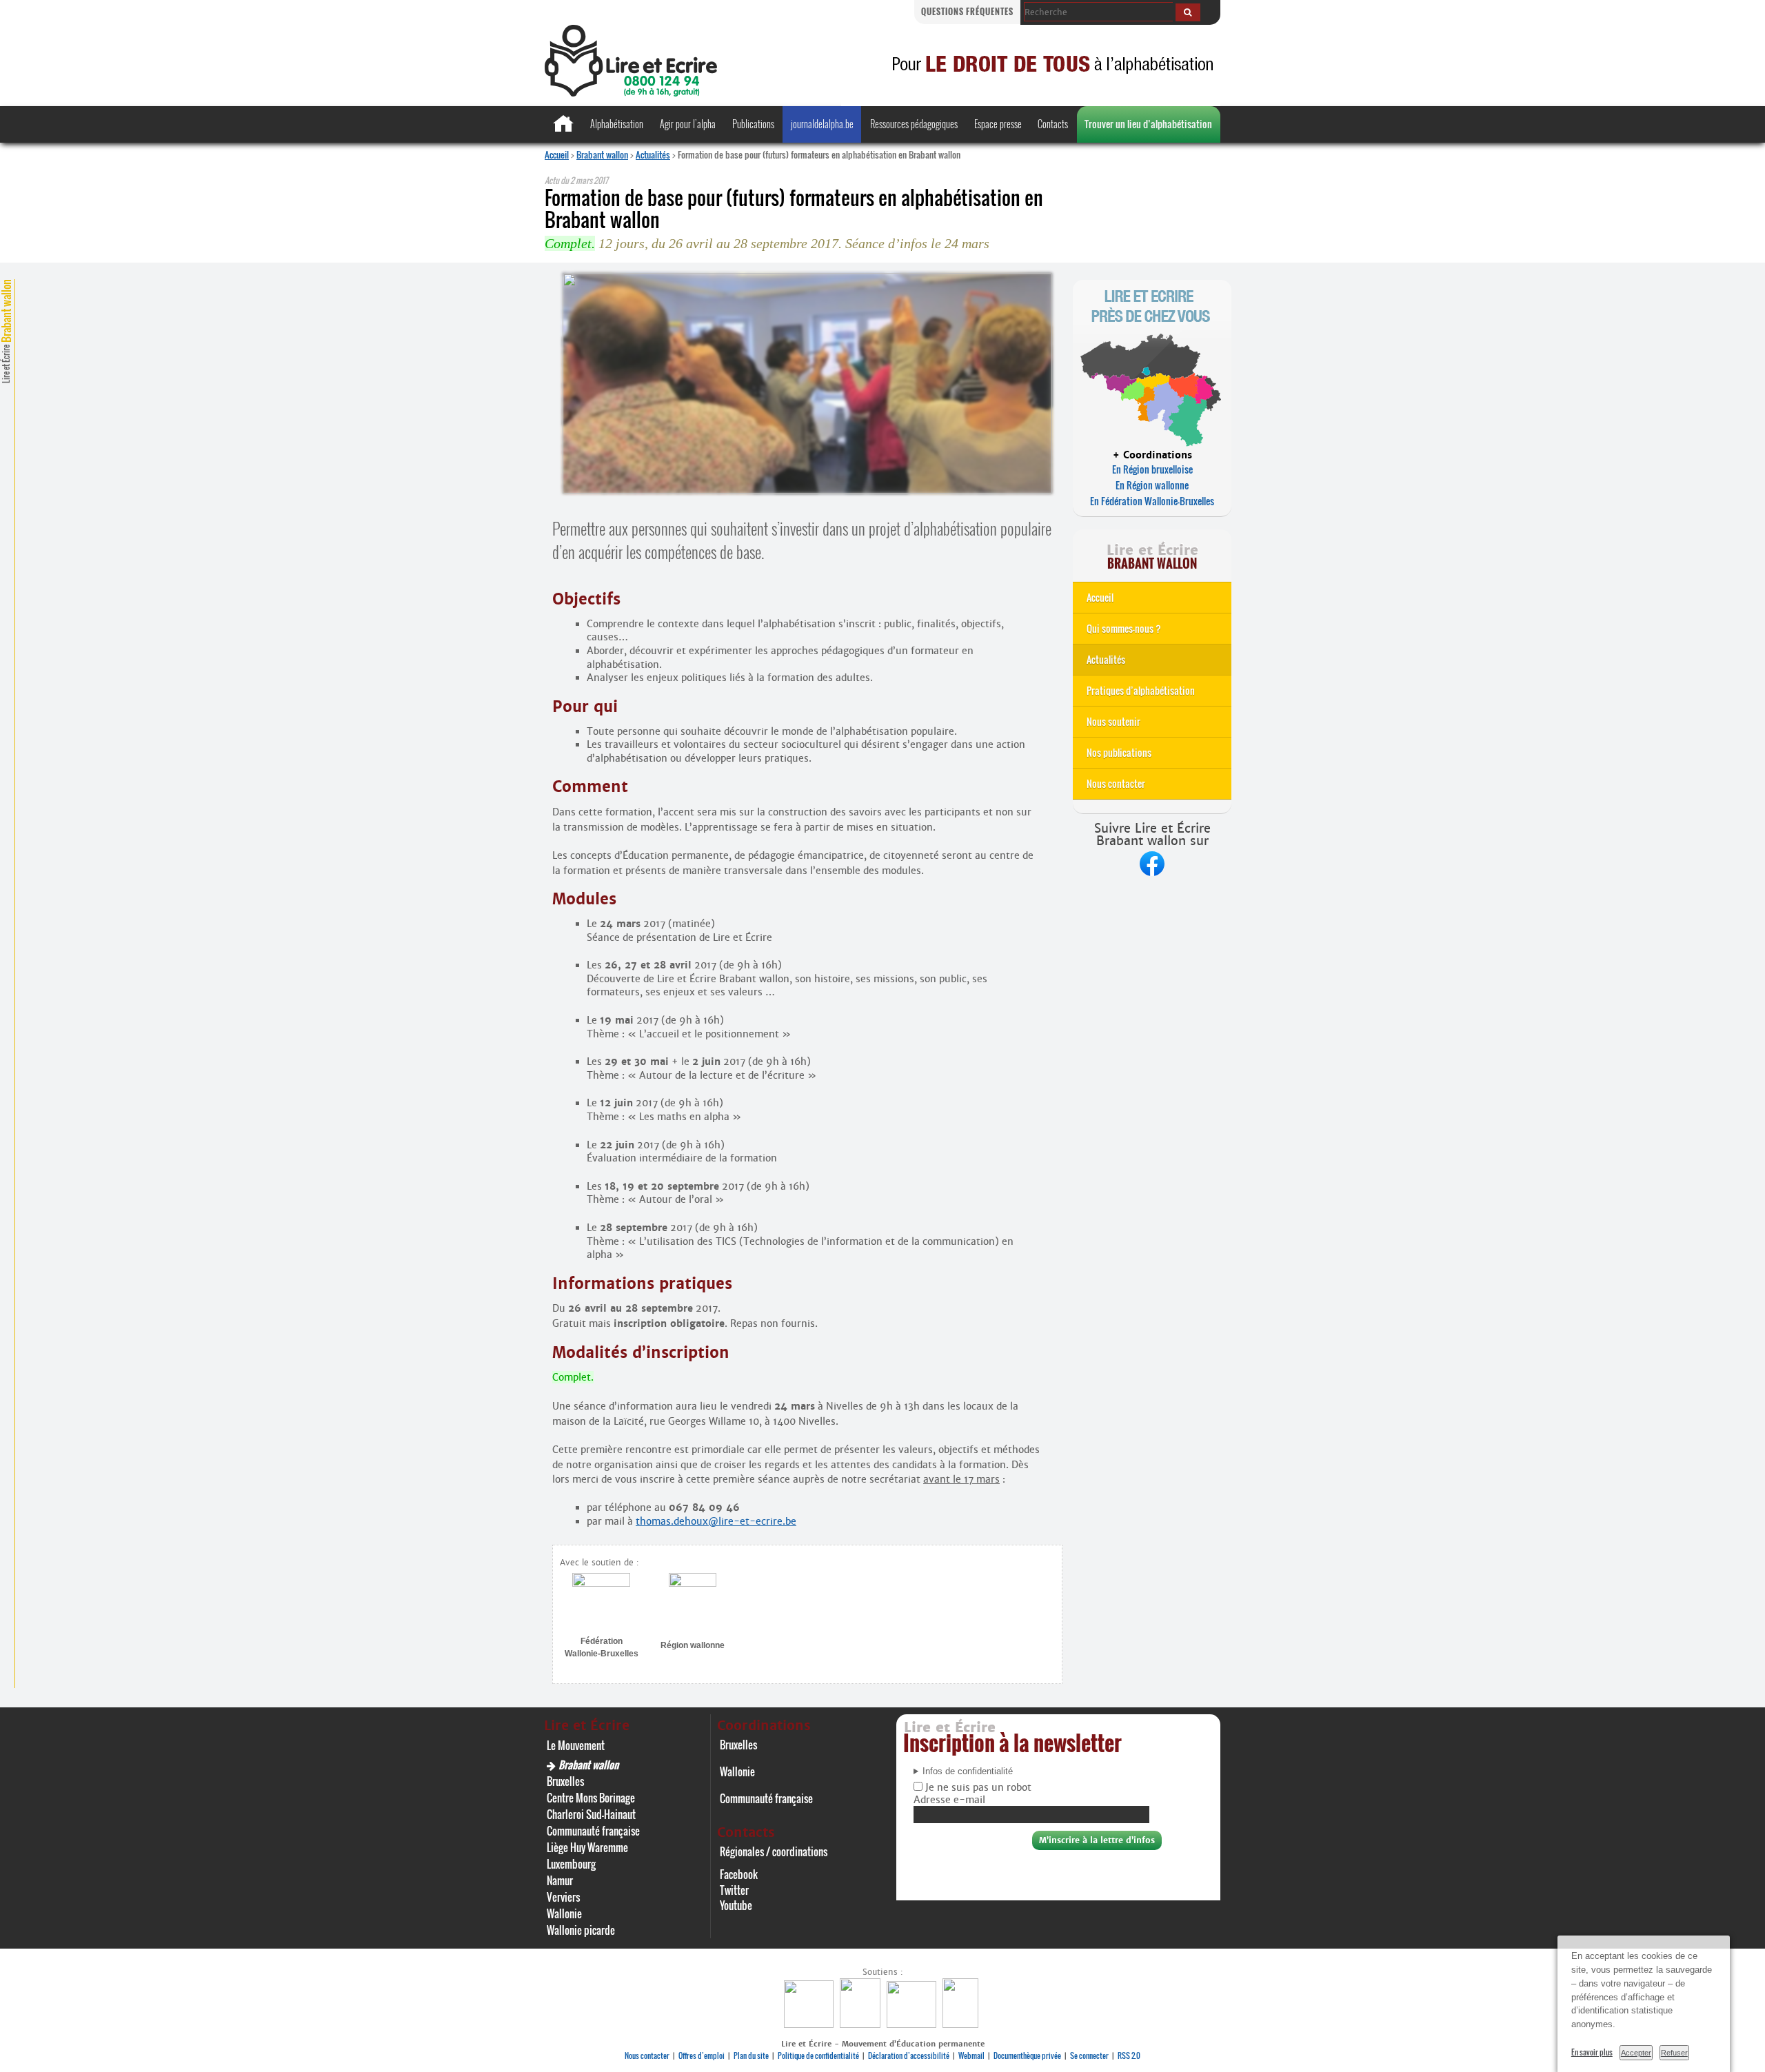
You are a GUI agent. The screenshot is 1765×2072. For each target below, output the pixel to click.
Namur (560, 1880)
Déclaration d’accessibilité (909, 2055)
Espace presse (998, 124)
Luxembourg (571, 1864)
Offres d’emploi (702, 2055)
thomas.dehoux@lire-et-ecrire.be (716, 1521)
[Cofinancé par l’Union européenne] (913, 2024)
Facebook (739, 1874)
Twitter (734, 1890)
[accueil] (631, 93)
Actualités (653, 154)
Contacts (1053, 124)
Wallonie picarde (581, 1930)
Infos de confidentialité (968, 1771)
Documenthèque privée (1027, 2055)
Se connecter (1089, 2055)
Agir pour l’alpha (688, 124)
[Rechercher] (1188, 12)
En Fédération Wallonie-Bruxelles (1152, 501)
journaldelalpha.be (822, 124)
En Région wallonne (1152, 485)
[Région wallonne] (962, 2024)
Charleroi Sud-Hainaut (591, 1814)
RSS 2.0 (1129, 2055)
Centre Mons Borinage (591, 1798)
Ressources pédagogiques (914, 124)
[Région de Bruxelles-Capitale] (862, 2024)
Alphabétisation (617, 124)
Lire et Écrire (6, 331)
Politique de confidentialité (818, 2055)
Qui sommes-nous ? (1124, 628)
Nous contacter (1116, 783)
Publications (753, 124)
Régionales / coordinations (774, 1851)
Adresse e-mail (949, 1800)
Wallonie (564, 1913)
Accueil (557, 154)
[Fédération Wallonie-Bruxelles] (810, 2024)
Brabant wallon (602, 154)
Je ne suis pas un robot (977, 1787)
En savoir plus (1592, 2052)
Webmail (971, 2055)
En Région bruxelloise (1152, 469)
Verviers (563, 1897)
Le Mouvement (576, 1745)
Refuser (1674, 2053)
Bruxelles (565, 1781)
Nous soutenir (1113, 721)
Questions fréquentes (967, 11)
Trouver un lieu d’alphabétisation (1148, 124)
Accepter (1636, 2053)
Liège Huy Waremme (587, 1847)
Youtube (736, 1905)
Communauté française (593, 1831)
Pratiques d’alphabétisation (1141, 690)
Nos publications (1119, 752)
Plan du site (751, 2055)
